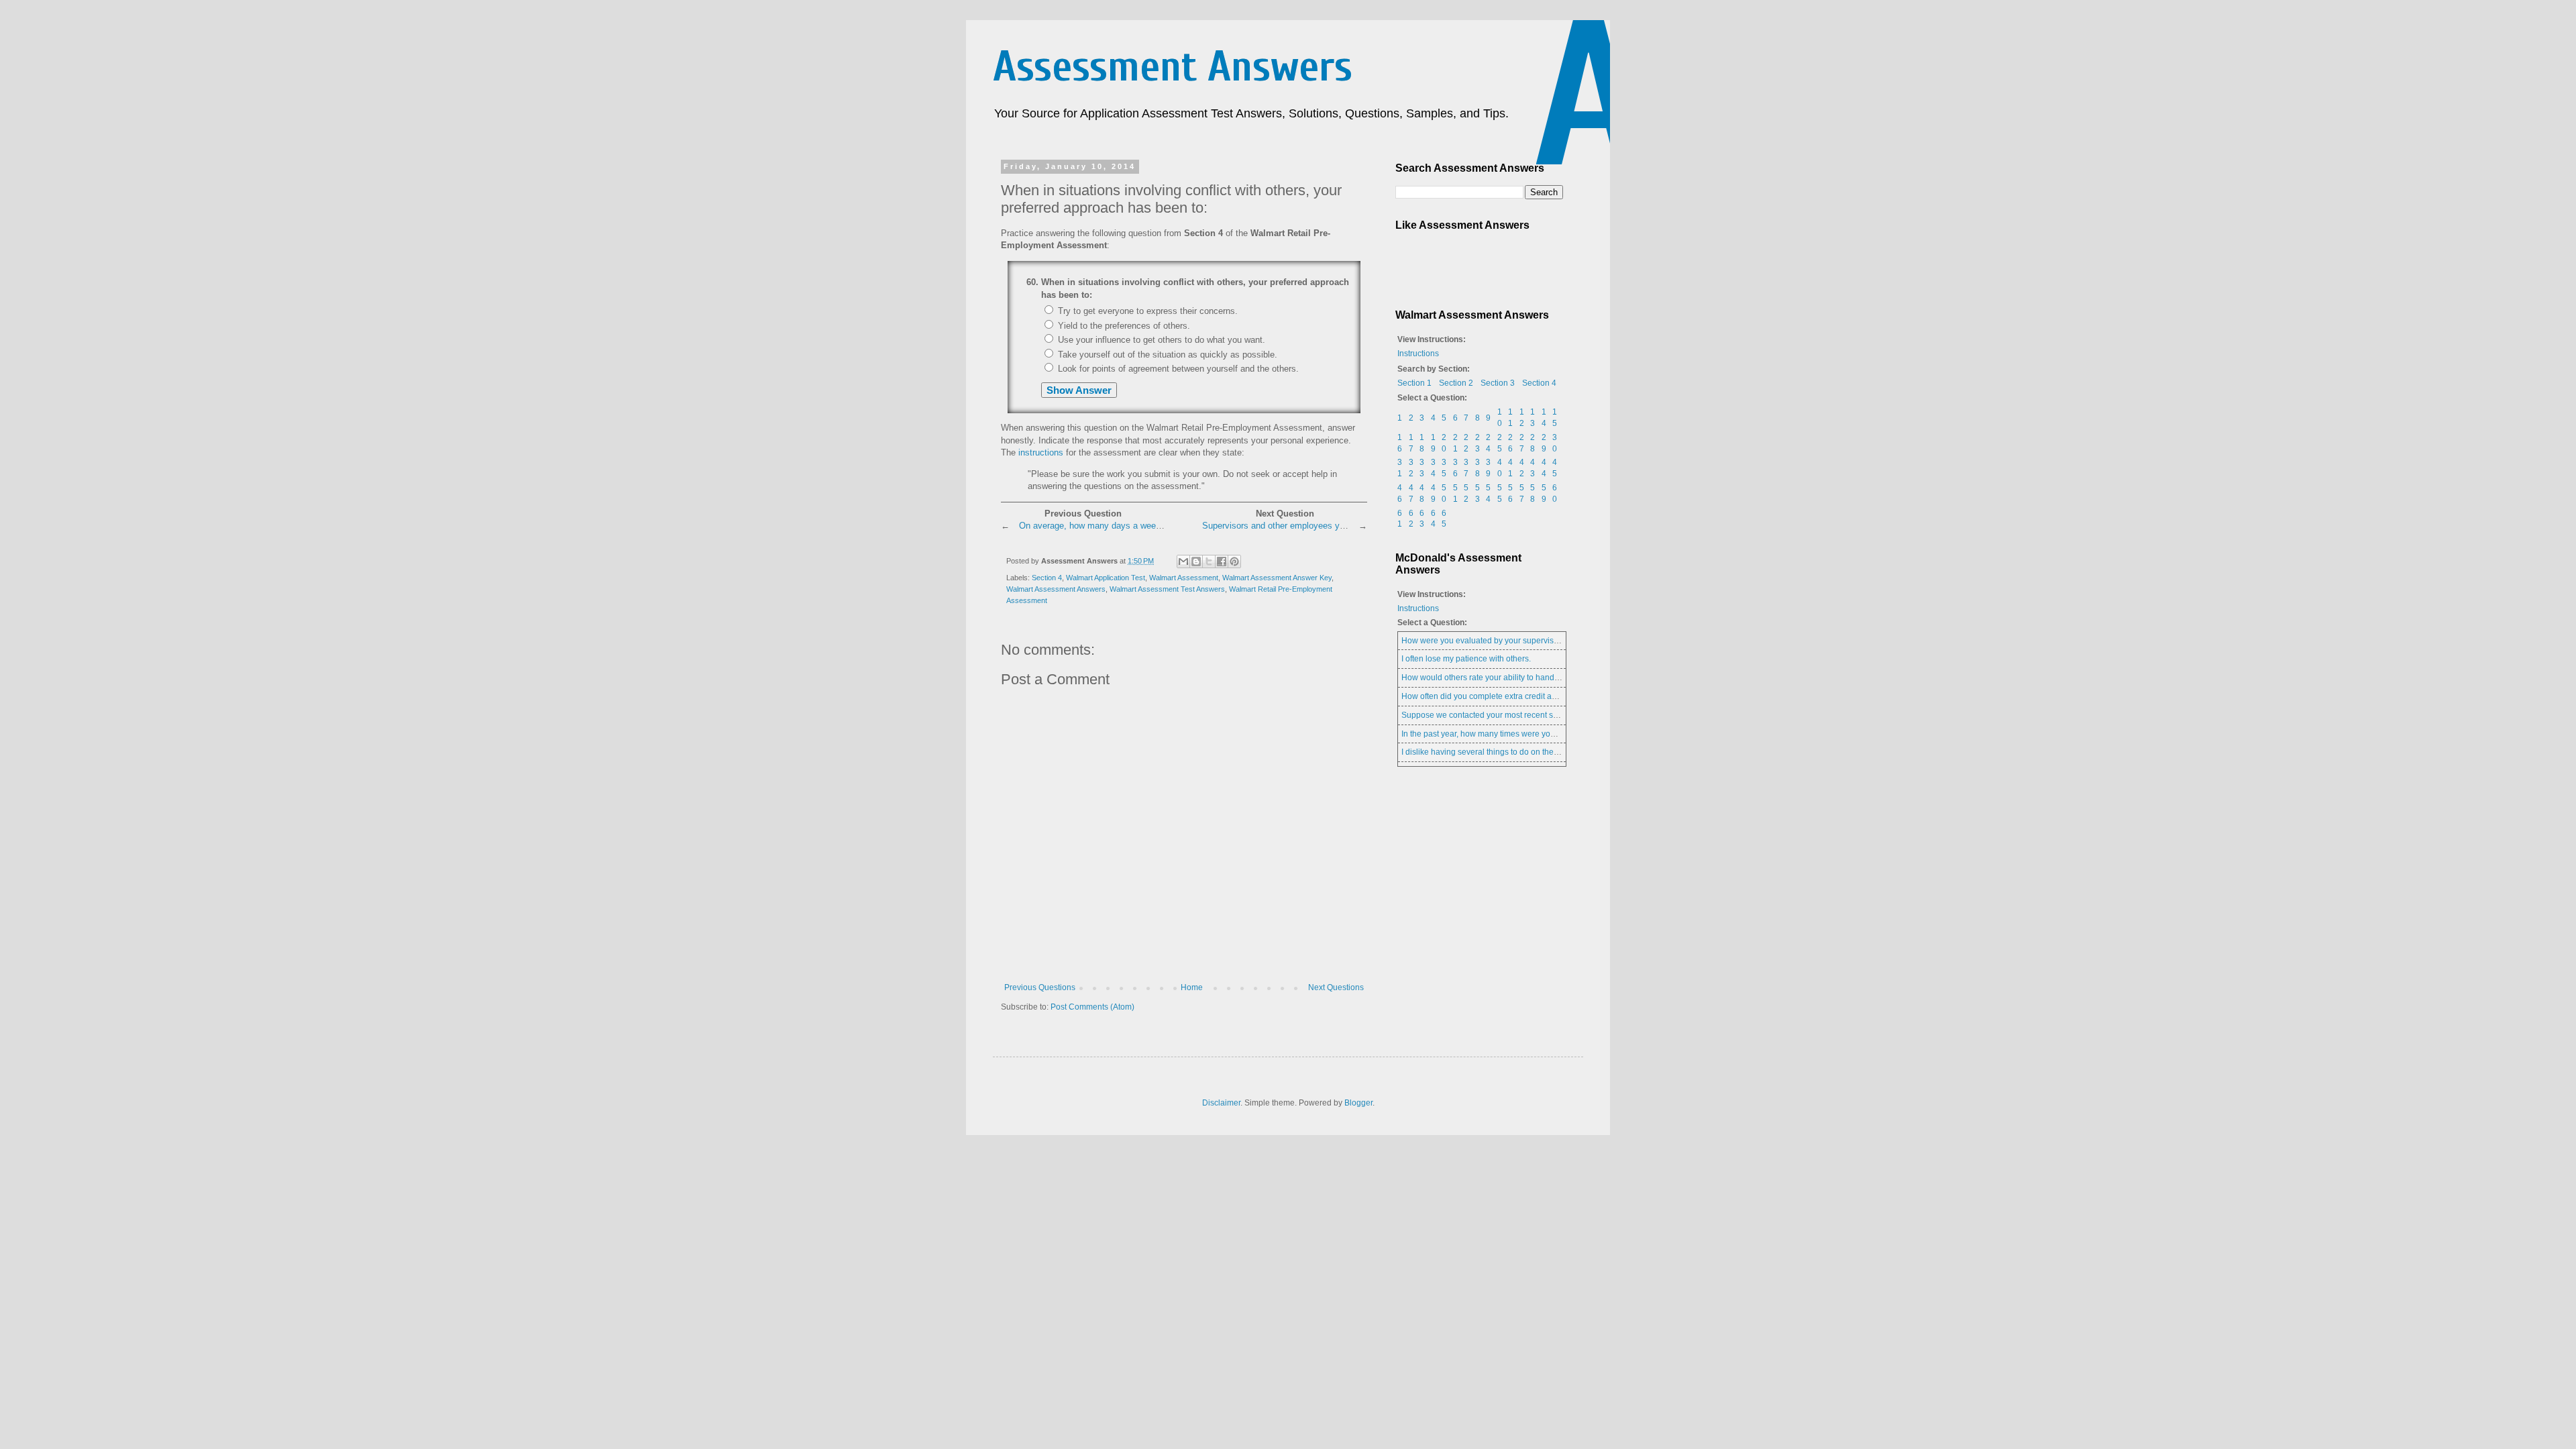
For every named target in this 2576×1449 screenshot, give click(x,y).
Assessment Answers (1173, 67)
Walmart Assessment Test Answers (1167, 589)
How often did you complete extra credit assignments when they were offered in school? (1561, 696)
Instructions (1418, 354)
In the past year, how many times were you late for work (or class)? (1521, 734)
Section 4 (1047, 578)
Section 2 (1456, 383)
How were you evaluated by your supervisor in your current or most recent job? (1544, 641)
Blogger (1358, 1103)
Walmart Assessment (1184, 578)
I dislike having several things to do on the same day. (1497, 752)
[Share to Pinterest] (1234, 561)
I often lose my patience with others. (1466, 659)
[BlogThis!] (1196, 561)
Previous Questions (1040, 987)
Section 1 (1414, 383)
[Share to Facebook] (1222, 561)
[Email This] (1183, 561)
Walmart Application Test (1106, 578)
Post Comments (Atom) (1092, 1007)
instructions (1041, 452)
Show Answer (1079, 390)
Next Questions (1336, 987)
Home (1192, 987)
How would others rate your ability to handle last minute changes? (1521, 678)
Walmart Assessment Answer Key (1277, 578)
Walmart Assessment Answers (1056, 589)
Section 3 (1498, 383)
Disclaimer (1221, 1103)
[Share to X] (1209, 561)
